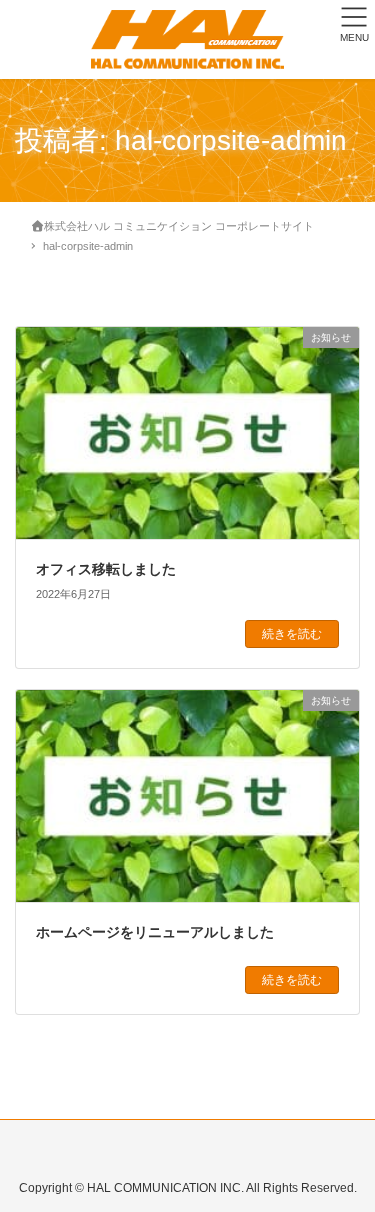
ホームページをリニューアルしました (155, 932)
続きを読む (292, 634)
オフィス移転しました (106, 569)
